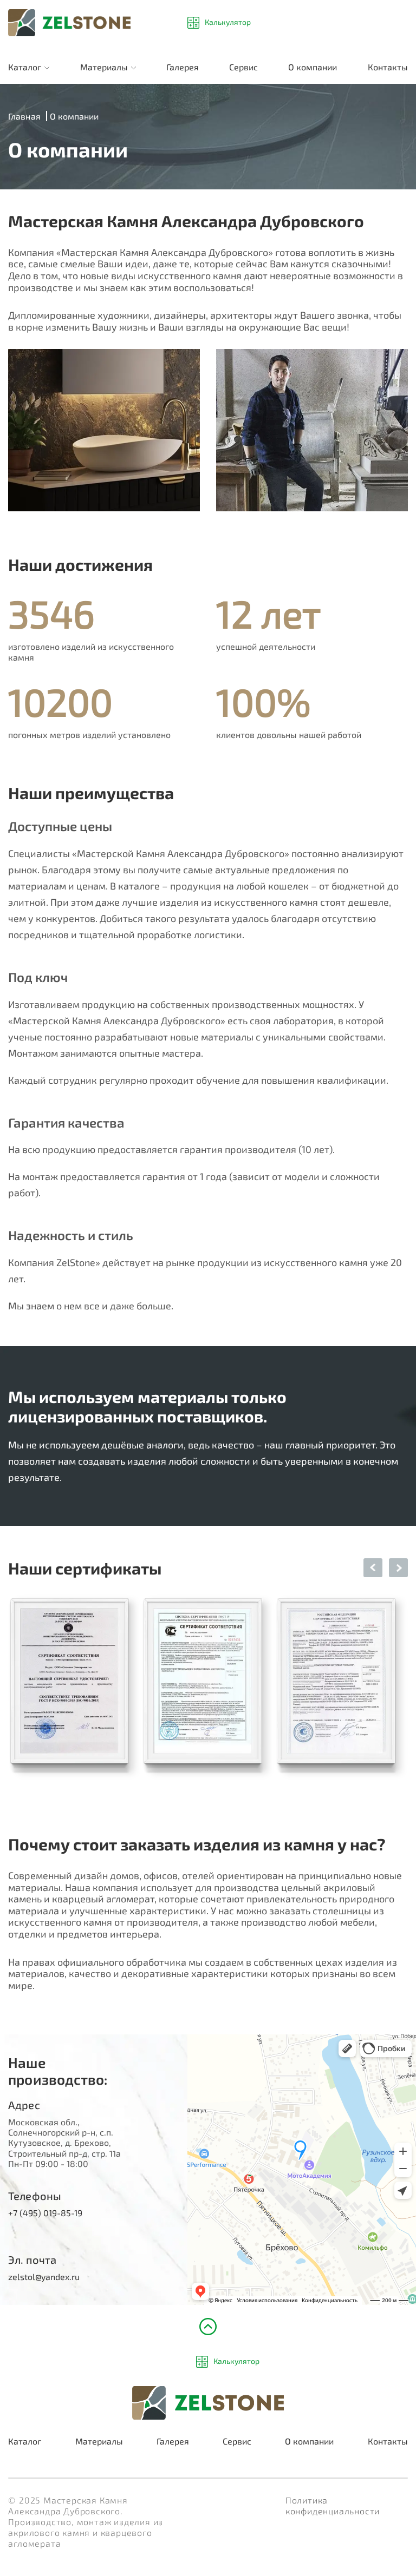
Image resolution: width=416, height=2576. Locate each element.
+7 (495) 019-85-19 (45, 2213)
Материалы (104, 67)
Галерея (183, 67)
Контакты (388, 67)
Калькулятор (228, 22)
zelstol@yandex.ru (44, 2277)
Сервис (243, 67)
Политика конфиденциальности (333, 2505)
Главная (24, 116)
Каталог (25, 67)
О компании (313, 67)
